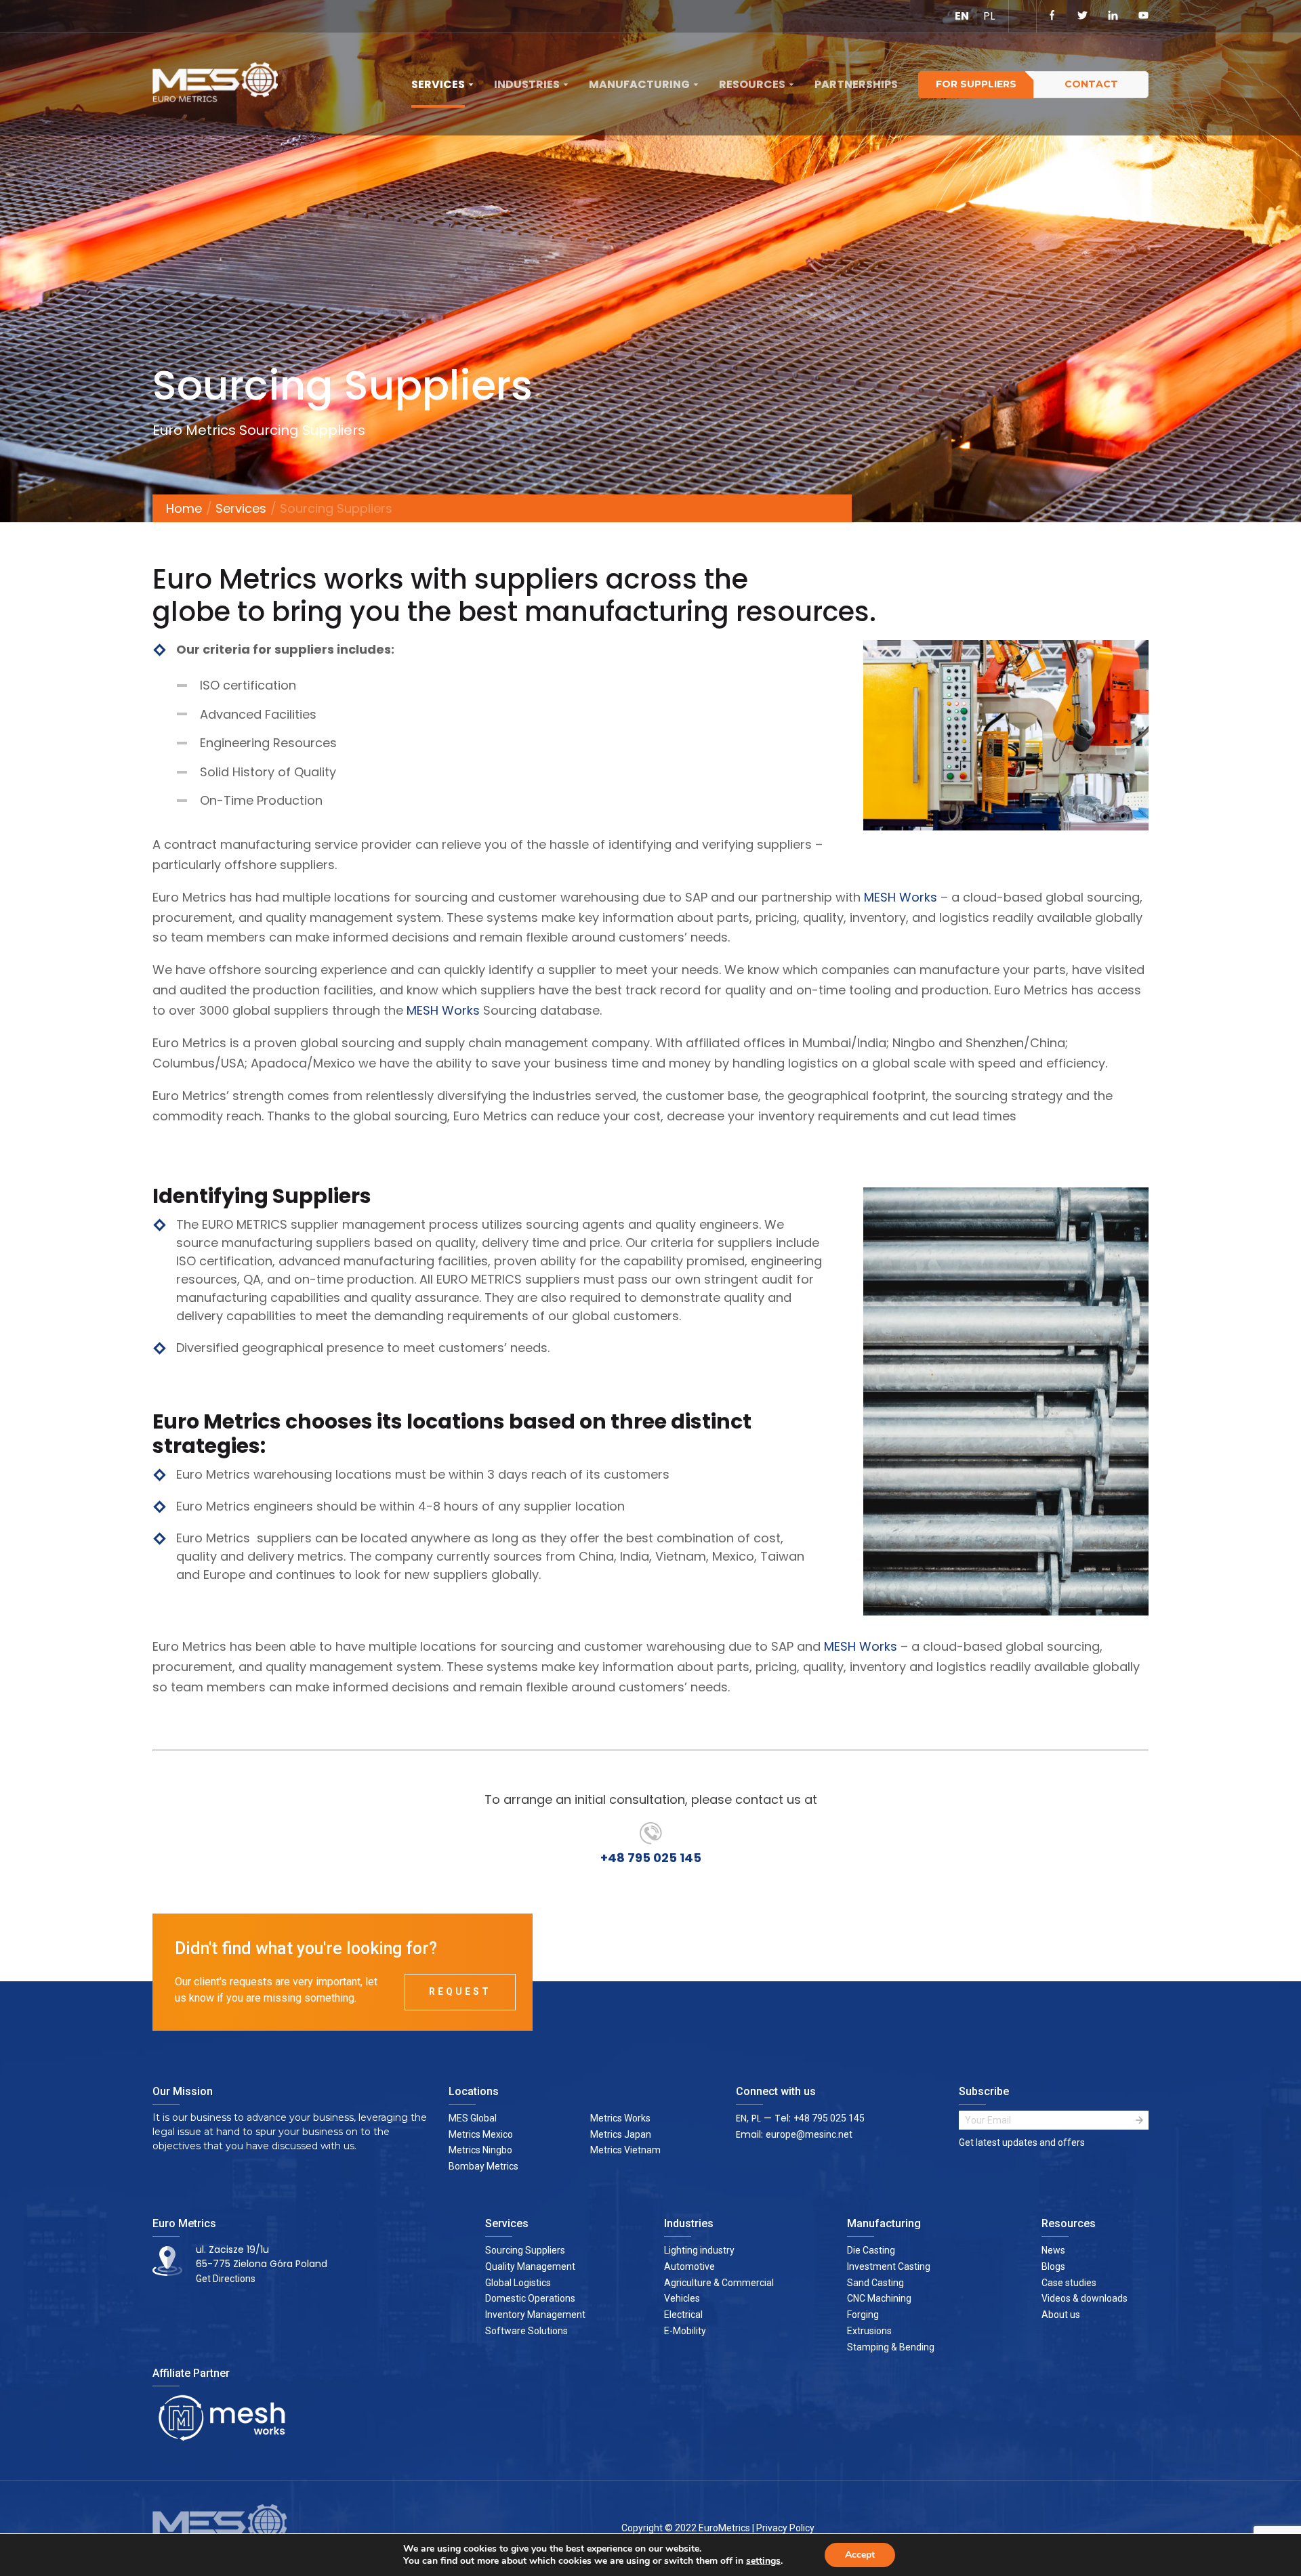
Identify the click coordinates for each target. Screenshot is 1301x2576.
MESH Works (901, 897)
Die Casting (871, 2250)
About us (1061, 2315)
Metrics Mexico (481, 2134)
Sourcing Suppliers (525, 2250)
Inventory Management (535, 2315)
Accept (860, 2555)
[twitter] (1082, 16)
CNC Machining (879, 2298)
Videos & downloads (1085, 2298)
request (460, 1991)
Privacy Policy (785, 2528)
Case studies (1069, 2283)
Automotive (689, 2266)
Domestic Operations (530, 2298)
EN (962, 16)
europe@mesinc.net (809, 2134)
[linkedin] (1113, 16)
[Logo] (220, 85)
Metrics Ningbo (480, 2150)
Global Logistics (518, 2283)
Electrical (683, 2315)
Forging (863, 2315)
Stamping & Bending (891, 2347)
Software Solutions (526, 2331)
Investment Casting (889, 2266)
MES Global (473, 2118)
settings (763, 2561)
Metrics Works (620, 2118)
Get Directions (226, 2279)
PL (989, 16)
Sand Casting (875, 2283)
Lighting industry (699, 2250)
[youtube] (1143, 16)
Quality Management (530, 2266)
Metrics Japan (621, 2134)
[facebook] (1052, 16)
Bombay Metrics (483, 2166)
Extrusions (869, 2331)
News (1053, 2250)
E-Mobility (685, 2331)
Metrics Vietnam (625, 2150)
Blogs (1053, 2266)
